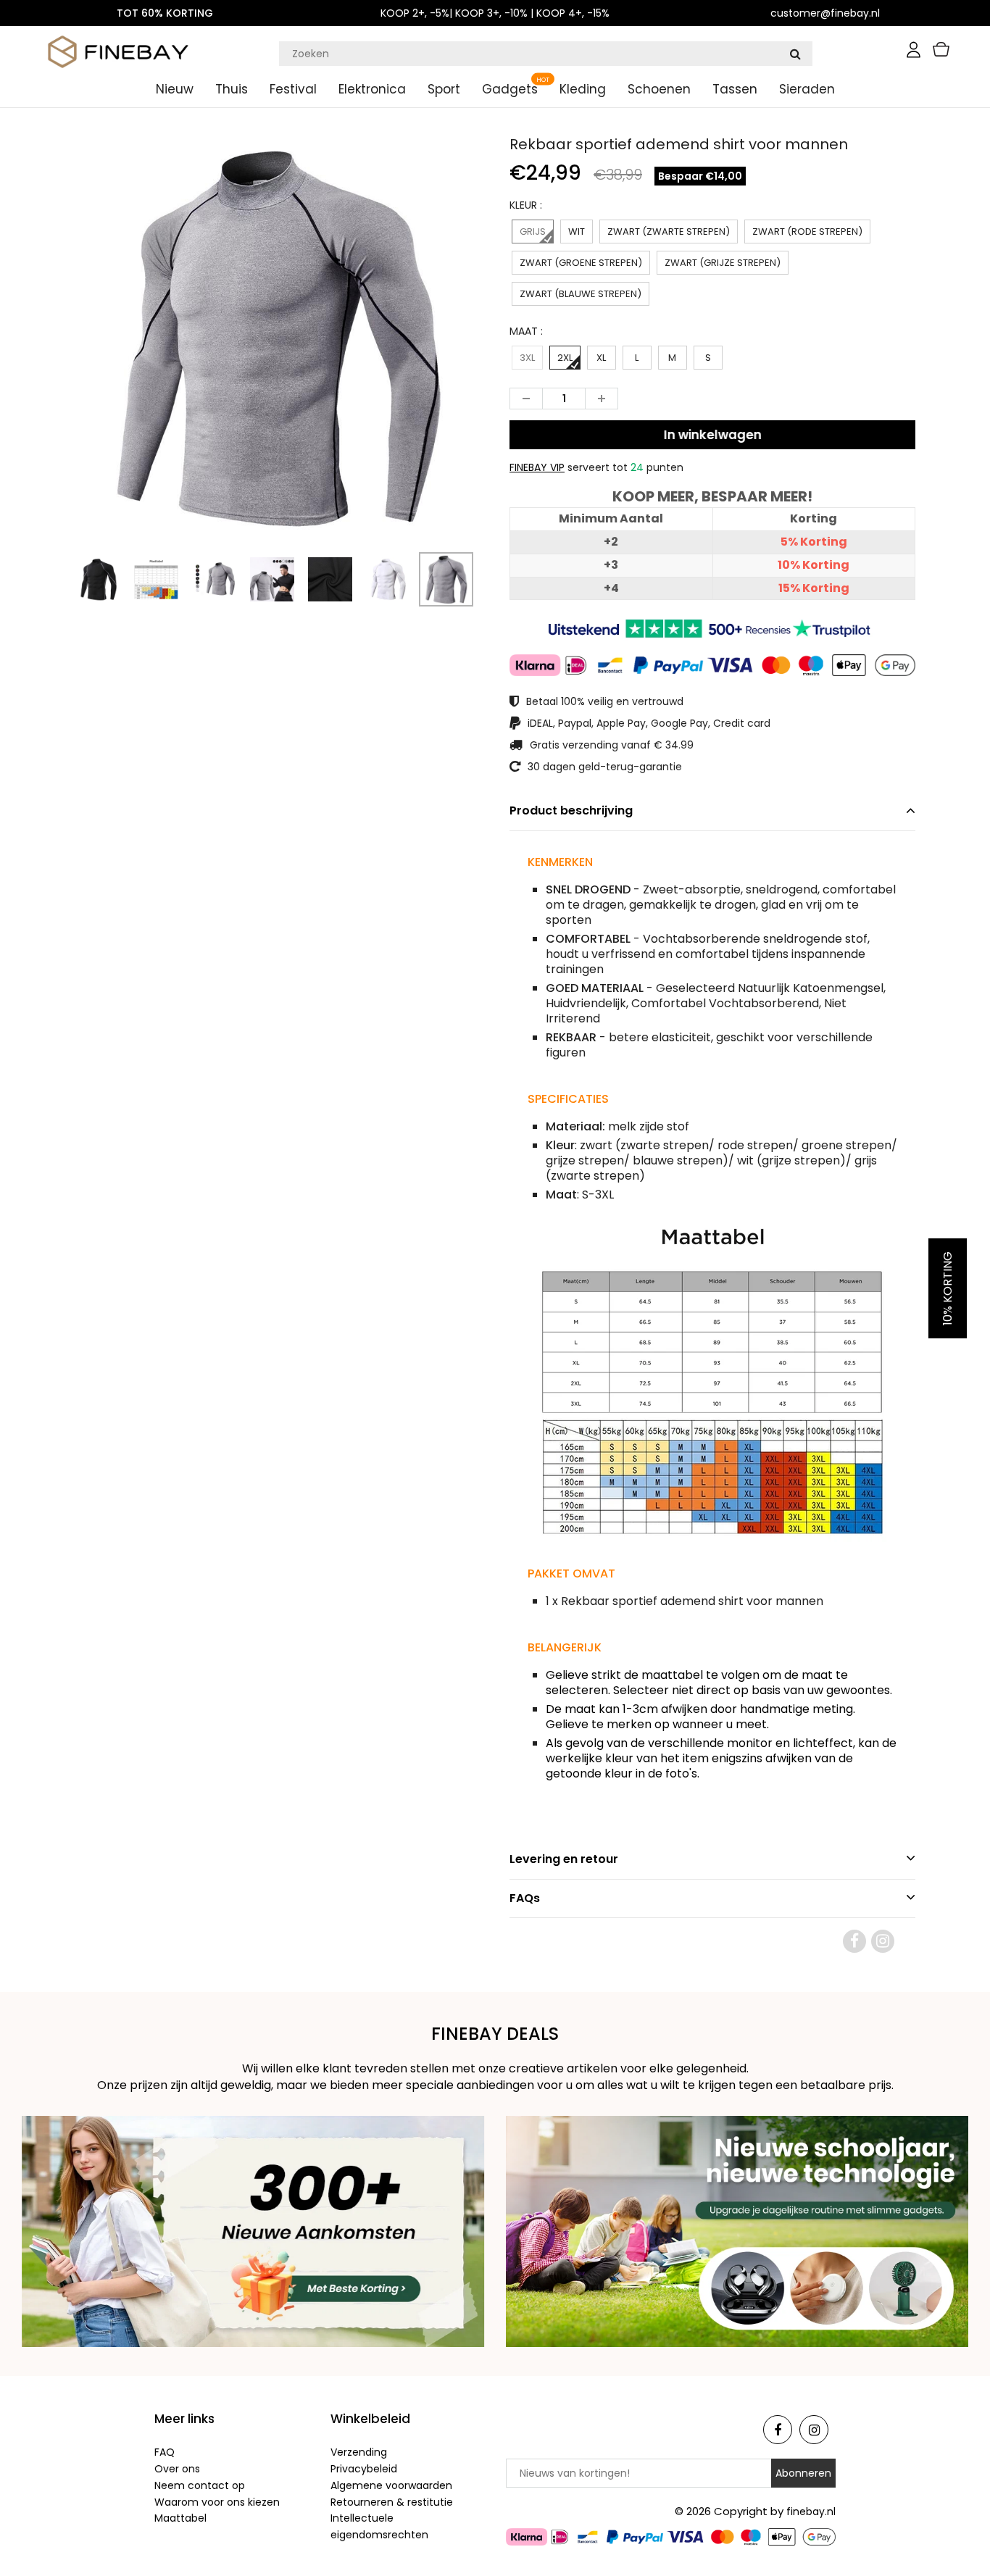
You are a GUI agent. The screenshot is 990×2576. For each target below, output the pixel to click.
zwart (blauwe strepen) (581, 294)
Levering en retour (564, 1859)
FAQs (525, 1898)
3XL (527, 358)
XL (601, 358)
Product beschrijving (571, 810)
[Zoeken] (795, 54)
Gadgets (510, 89)
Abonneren (803, 2473)
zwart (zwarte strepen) (669, 232)
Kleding (583, 89)
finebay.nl (811, 2512)
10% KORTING (948, 1288)
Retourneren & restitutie (392, 2502)
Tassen (735, 89)
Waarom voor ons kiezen (217, 2502)
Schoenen (659, 89)
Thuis (232, 89)
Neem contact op (200, 2485)
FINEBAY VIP (537, 467)
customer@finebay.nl (825, 13)
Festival (293, 89)
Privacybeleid (364, 2469)
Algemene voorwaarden (391, 2485)
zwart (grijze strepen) (723, 263)
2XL (565, 358)
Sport (444, 89)
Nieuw (175, 89)
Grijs (533, 232)
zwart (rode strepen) (807, 232)
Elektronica (372, 89)
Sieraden (807, 89)
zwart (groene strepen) (581, 263)
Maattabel (180, 2518)
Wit (577, 232)
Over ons (177, 2469)
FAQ (165, 2452)
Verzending (359, 2452)
